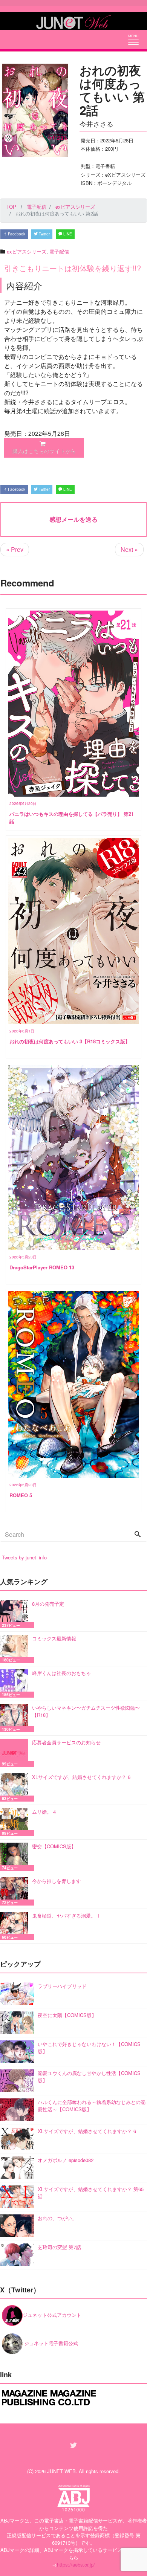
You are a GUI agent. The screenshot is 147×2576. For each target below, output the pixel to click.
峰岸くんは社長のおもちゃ (61, 1673)
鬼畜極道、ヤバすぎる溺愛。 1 (66, 1916)
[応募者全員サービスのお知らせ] (16, 1753)
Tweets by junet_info (24, 1557)
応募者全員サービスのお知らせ (66, 1742)
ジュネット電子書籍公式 (50, 2343)
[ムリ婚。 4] (16, 1822)
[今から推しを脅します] (16, 1891)
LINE (67, 234)
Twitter (44, 234)
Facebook (16, 234)
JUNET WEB (61, 2471)
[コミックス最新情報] (16, 1649)
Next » (129, 549)
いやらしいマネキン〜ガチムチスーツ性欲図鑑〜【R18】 (86, 1711)
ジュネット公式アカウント (52, 2315)
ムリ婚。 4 (44, 1812)
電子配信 (59, 251)
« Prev (15, 549)
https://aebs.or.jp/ (76, 2565)
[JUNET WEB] (73, 21)
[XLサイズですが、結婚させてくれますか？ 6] (16, 1787)
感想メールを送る (73, 519)
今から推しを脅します (57, 1881)
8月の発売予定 (48, 1604)
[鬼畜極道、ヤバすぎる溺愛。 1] (16, 1926)
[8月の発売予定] (16, 1614)
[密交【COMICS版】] (16, 1857)
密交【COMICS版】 (54, 1846)
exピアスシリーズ (27, 251)
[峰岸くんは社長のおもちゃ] (16, 1683)
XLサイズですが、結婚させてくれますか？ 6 (81, 1777)
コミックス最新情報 (54, 1638)
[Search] (138, 1535)
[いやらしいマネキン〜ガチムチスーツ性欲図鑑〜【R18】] (16, 1718)
